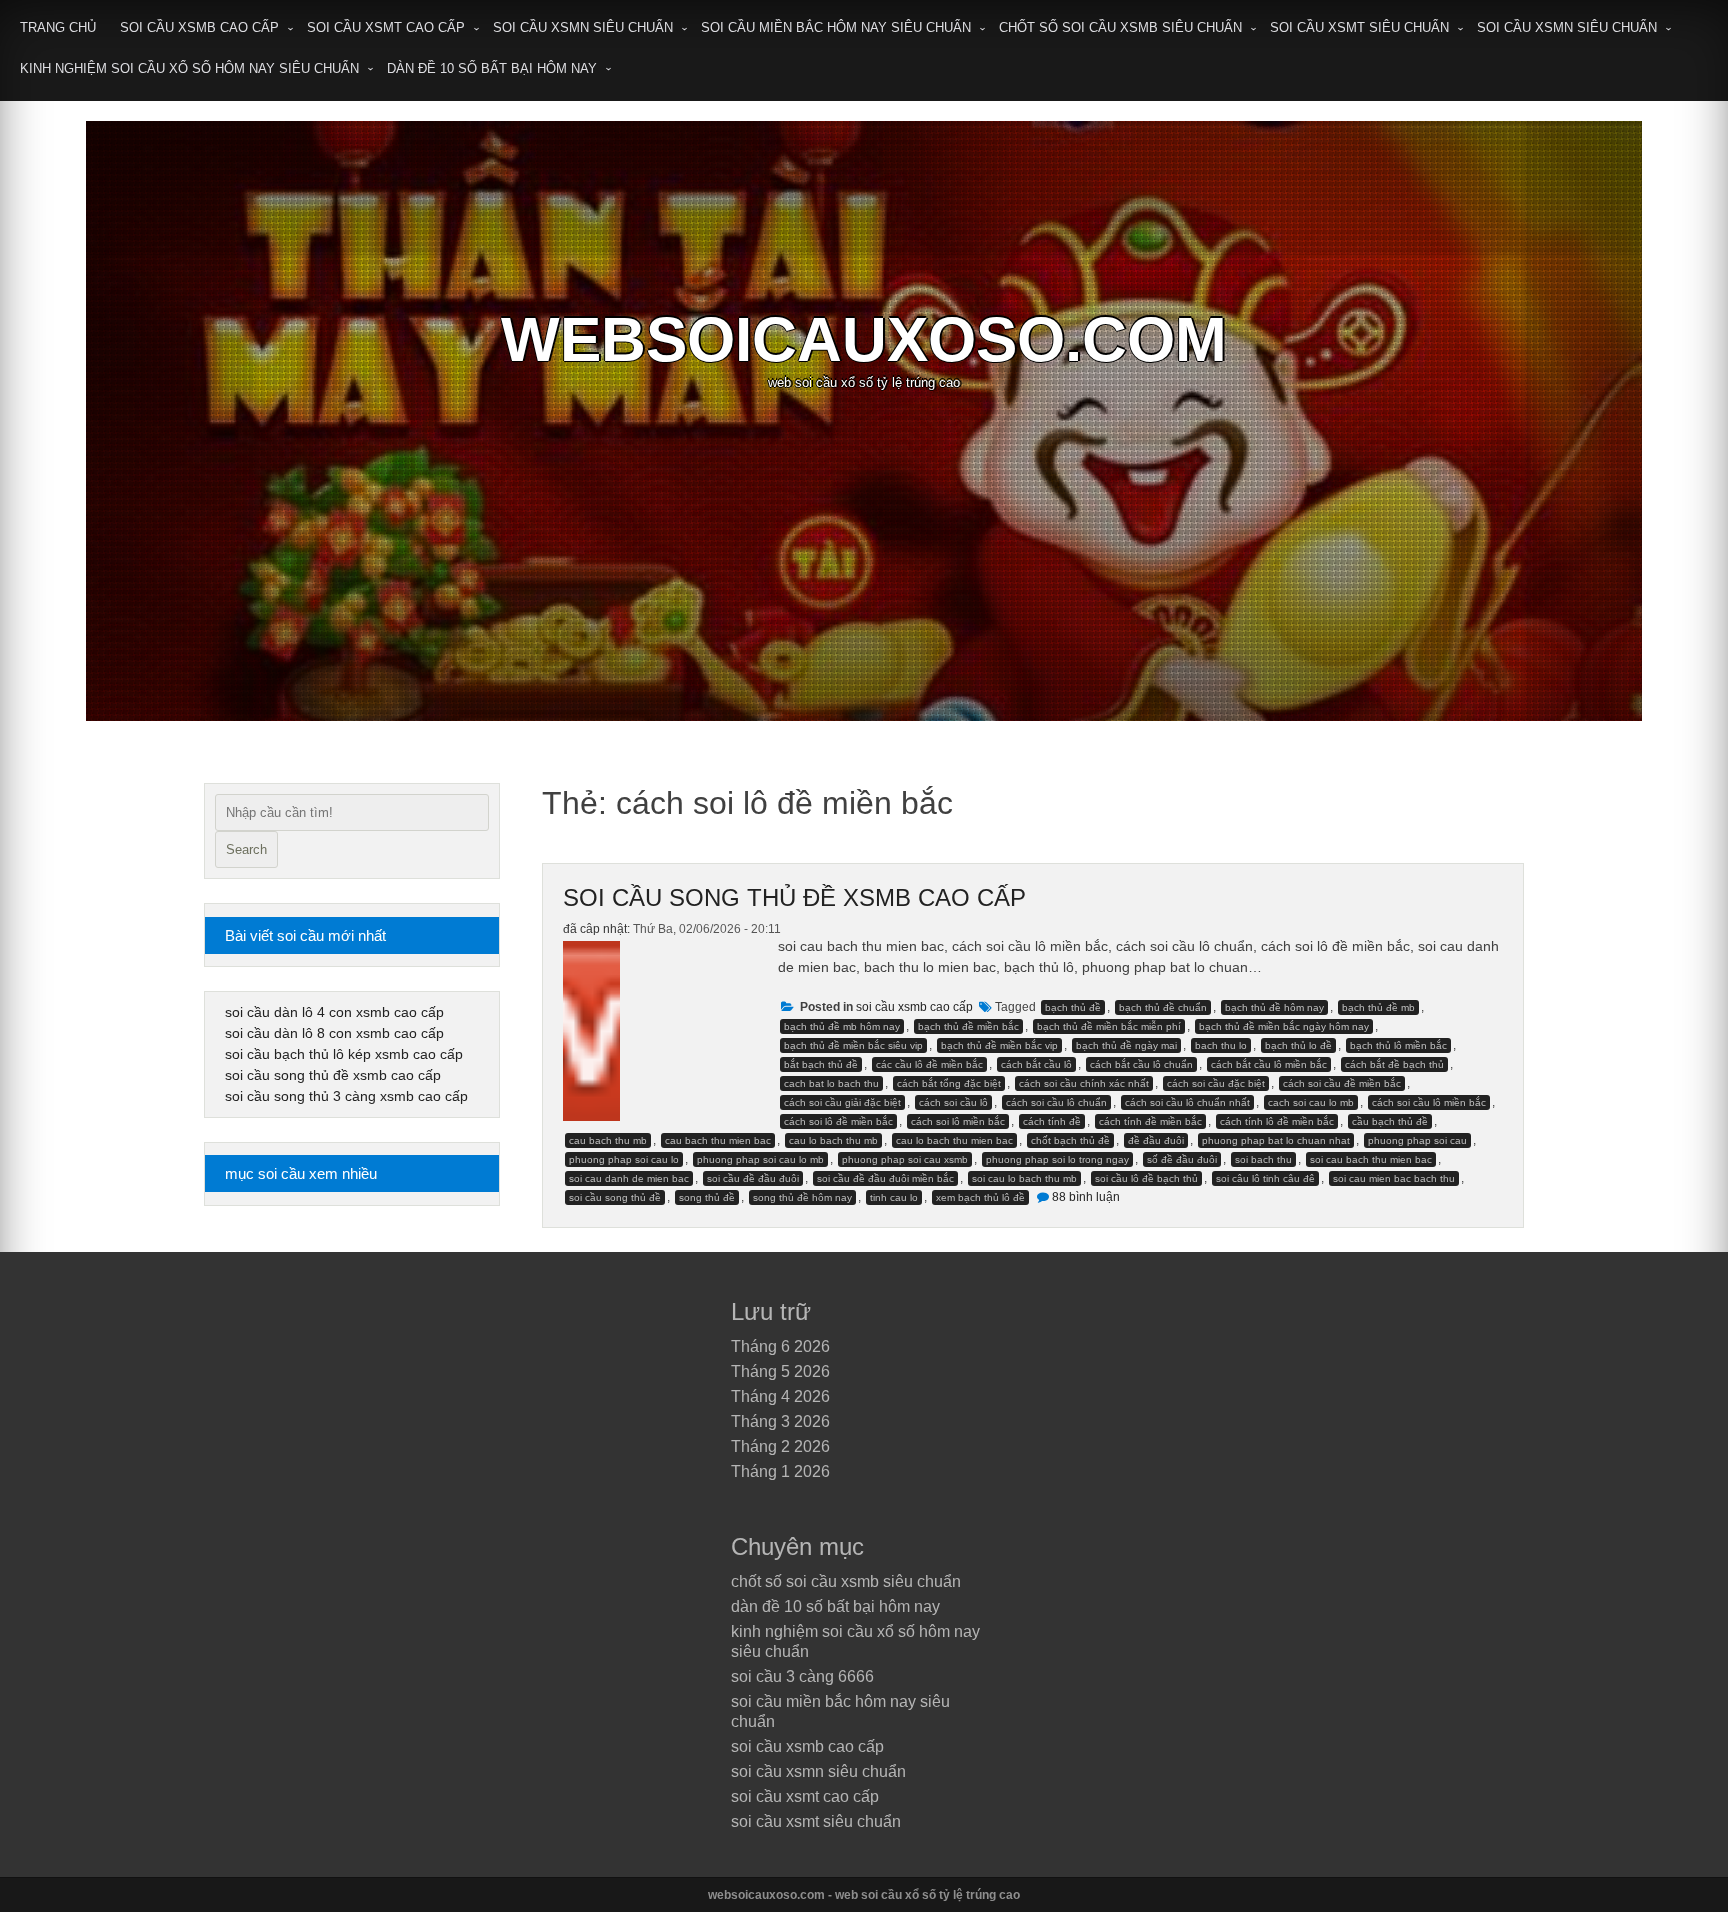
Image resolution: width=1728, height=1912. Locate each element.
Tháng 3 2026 (780, 1421)
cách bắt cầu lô (1036, 1064)
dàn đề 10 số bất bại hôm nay (492, 68)
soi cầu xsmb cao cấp (199, 27)
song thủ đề (707, 1197)
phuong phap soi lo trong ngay (1057, 1159)
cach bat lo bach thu (831, 1083)
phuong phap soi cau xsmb (905, 1159)
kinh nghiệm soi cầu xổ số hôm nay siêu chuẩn (189, 68)
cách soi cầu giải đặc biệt (842, 1102)
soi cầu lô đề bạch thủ (1146, 1178)
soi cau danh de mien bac (629, 1178)
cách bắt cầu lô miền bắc (1269, 1064)
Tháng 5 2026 (780, 1371)
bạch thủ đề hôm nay (1274, 1007)
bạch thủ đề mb (1378, 1007)
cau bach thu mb (608, 1140)
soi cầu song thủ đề (615, 1197)
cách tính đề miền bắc (1150, 1121)
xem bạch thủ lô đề (980, 1197)
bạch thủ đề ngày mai (1126, 1045)
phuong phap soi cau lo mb (760, 1159)
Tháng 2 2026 (780, 1446)
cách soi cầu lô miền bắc (1429, 1102)
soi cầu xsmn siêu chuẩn (583, 27)
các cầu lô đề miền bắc (929, 1064)
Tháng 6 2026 (780, 1346)
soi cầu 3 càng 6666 (802, 1676)
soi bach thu (1263, 1159)
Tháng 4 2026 (780, 1396)
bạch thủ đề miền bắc (968, 1026)
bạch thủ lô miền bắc (1398, 1045)
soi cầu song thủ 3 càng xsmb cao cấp (346, 1096)
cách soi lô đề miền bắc (838, 1121)
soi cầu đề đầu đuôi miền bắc (885, 1178)
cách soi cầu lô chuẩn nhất (1187, 1102)
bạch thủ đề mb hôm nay (842, 1026)
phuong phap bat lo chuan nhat (1276, 1140)
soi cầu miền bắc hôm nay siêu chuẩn (836, 27)
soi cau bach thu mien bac (1371, 1159)
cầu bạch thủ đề (1390, 1121)
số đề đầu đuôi (1182, 1159)
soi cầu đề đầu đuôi (753, 1178)
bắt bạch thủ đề (821, 1064)
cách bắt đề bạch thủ (1394, 1064)
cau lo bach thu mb (833, 1140)
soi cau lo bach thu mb (1024, 1178)
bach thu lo (1221, 1045)
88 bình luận (1086, 1197)
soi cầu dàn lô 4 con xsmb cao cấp (334, 1012)
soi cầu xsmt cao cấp (386, 27)
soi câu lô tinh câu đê (1265, 1178)
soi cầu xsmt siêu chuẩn (1359, 27)
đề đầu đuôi (1156, 1140)
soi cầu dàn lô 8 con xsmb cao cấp (334, 1033)
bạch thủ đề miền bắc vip (999, 1045)
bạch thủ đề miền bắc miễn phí (1109, 1026)
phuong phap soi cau (1417, 1140)
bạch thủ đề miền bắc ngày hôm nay (1284, 1026)
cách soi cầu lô (953, 1102)
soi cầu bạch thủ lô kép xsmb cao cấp (344, 1054)
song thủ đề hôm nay (802, 1197)
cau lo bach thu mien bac (954, 1140)
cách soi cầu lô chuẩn (1056, 1102)
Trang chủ (58, 27)
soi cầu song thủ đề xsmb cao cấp (794, 897)
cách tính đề (1052, 1121)
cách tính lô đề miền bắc (1277, 1121)
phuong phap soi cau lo (624, 1159)
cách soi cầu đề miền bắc (1342, 1083)
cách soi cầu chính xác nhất (1084, 1083)
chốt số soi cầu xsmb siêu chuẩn (1120, 27)
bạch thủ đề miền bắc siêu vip (853, 1045)
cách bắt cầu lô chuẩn (1141, 1064)
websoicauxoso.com (864, 339)
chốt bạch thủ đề (1070, 1140)
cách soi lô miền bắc (958, 1121)
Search (246, 849)
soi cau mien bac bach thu (1394, 1178)
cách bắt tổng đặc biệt (949, 1083)
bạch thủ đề (1073, 1007)
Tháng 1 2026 (780, 1471)
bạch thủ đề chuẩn (1163, 1007)
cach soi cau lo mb (1311, 1102)
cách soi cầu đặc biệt (1216, 1083)
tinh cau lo (894, 1197)
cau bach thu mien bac (718, 1140)
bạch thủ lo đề (1298, 1045)
